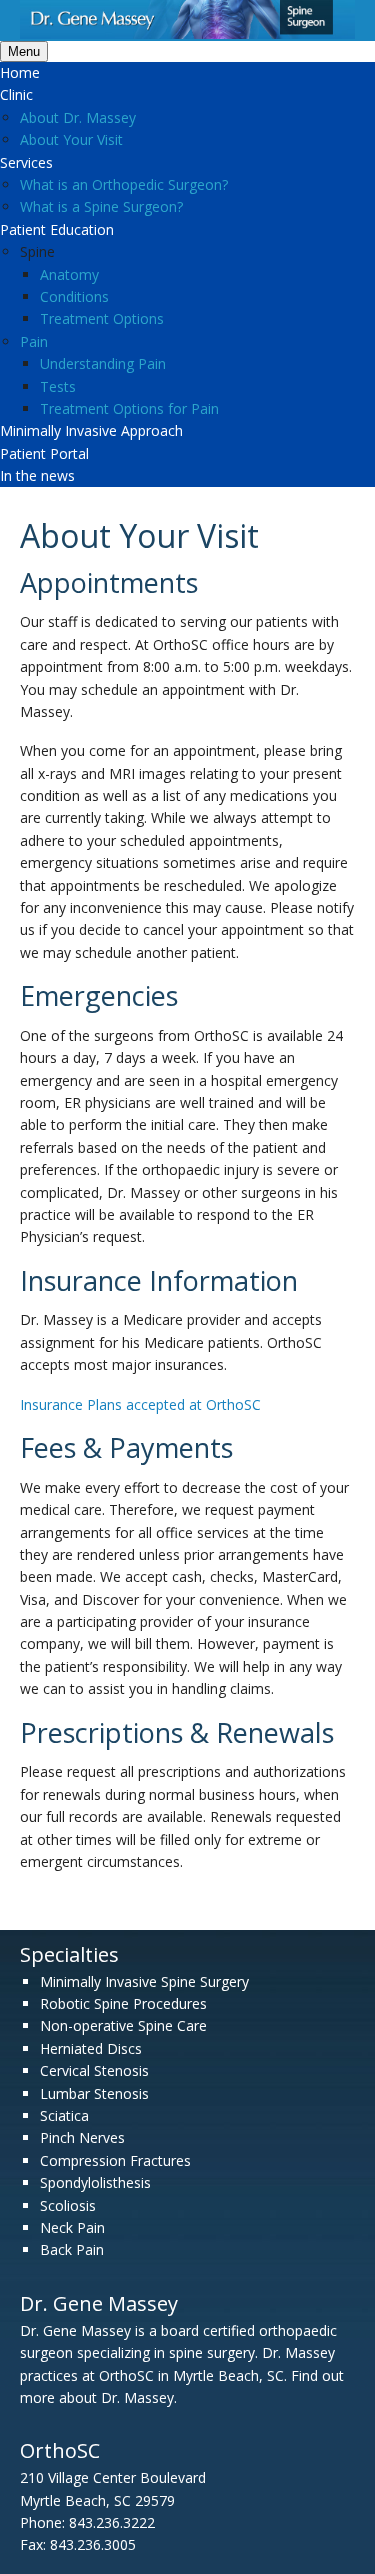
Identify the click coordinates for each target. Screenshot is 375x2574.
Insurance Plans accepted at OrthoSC (140, 1404)
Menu (24, 51)
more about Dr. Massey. (98, 2397)
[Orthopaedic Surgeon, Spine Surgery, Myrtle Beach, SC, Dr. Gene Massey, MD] (187, 33)
